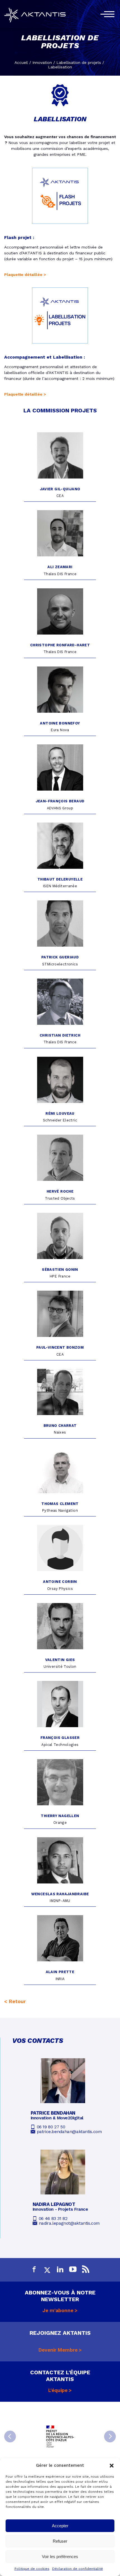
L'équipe (58, 2390)
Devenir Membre (58, 2350)
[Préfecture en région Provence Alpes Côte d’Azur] (60, 2436)
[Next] (110, 2436)
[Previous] (10, 2436)
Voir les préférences (60, 2557)
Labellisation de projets (79, 62)
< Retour (15, 2001)
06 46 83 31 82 (53, 2219)
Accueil (21, 62)
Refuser (60, 2541)
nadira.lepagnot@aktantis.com (69, 2223)
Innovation (42, 62)
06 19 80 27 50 (51, 2127)
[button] (112, 2466)
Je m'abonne (58, 2310)
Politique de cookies (32, 2569)
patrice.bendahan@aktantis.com (69, 2132)
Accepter (60, 2526)
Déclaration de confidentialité (78, 2569)
